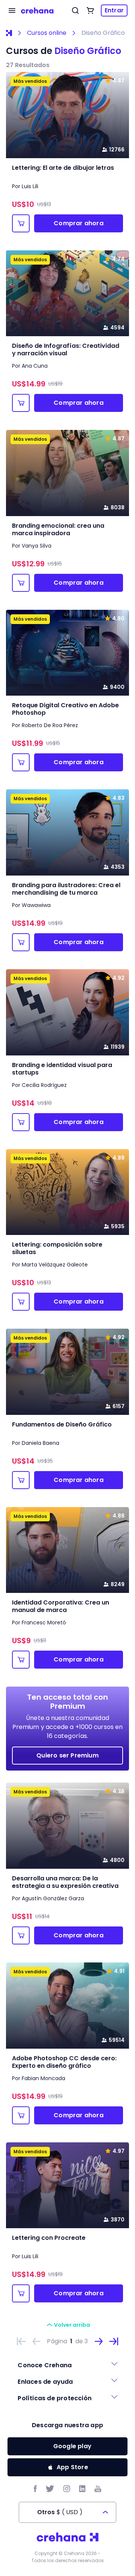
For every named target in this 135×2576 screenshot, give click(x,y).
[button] (67, 2365)
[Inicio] (9, 33)
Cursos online (47, 33)
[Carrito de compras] (90, 10)
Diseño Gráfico (103, 33)
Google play (72, 2446)
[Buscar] (75, 10)
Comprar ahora (79, 223)
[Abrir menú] (12, 10)
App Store (72, 2467)
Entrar (114, 10)
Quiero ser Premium (67, 1755)
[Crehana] (37, 10)
